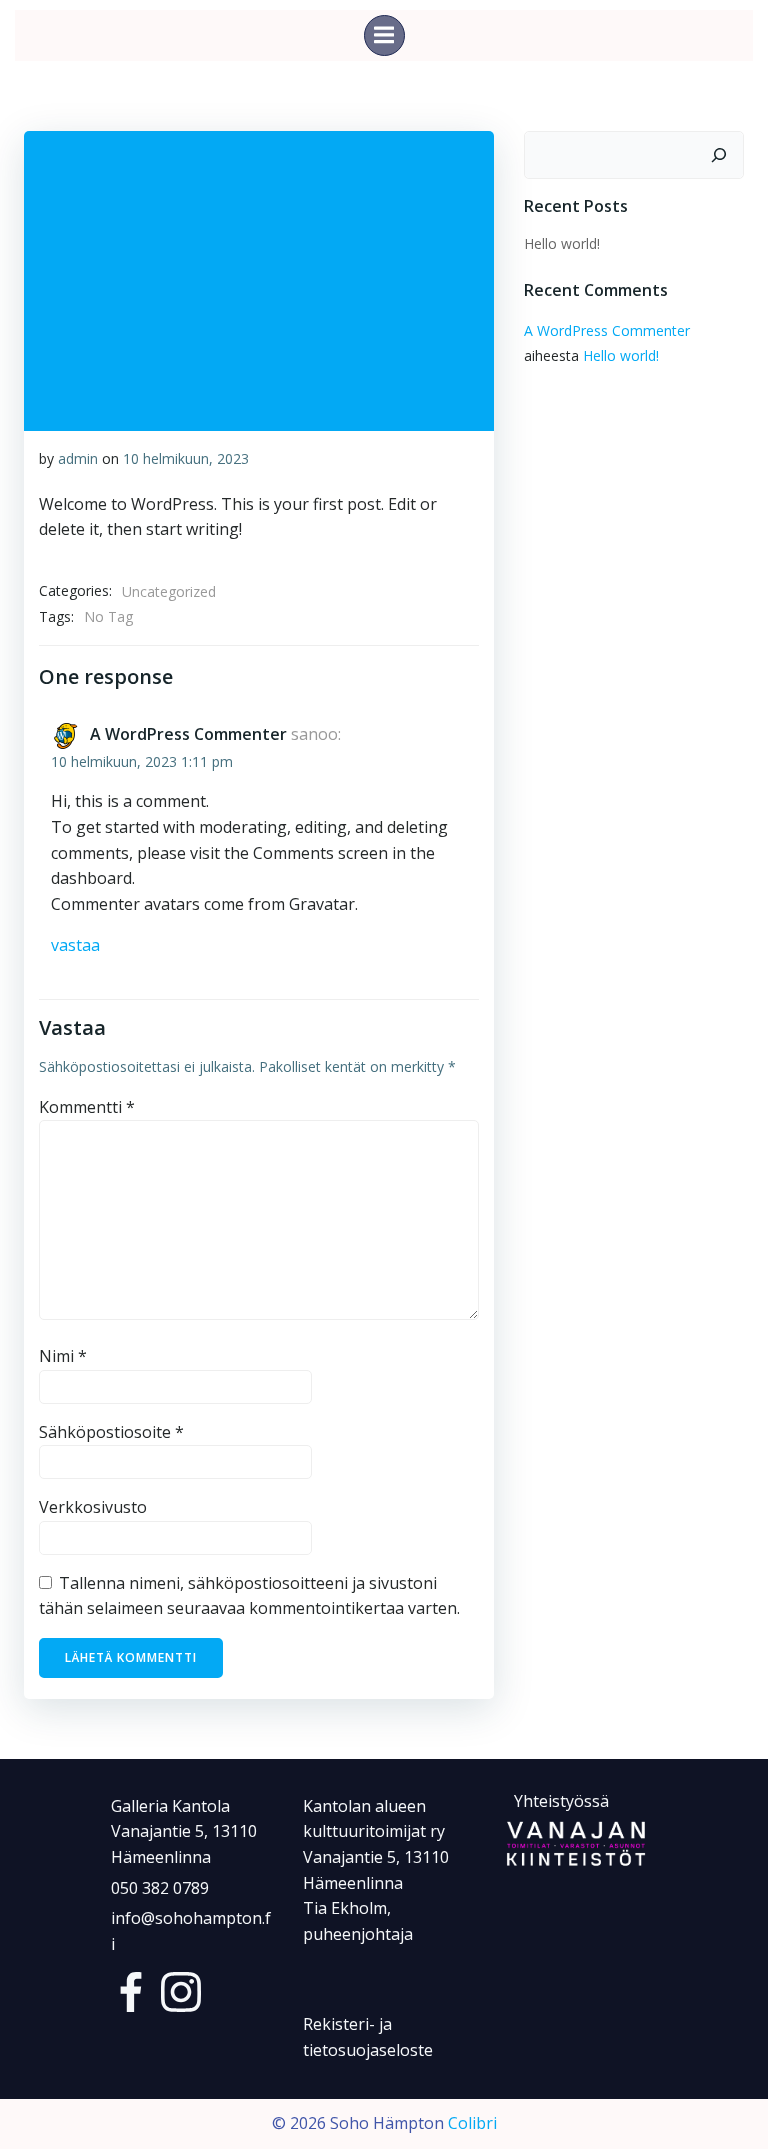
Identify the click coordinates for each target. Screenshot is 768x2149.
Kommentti (87, 1107)
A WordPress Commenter (188, 734)
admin (78, 458)
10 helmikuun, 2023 (186, 458)
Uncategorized (169, 591)
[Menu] (384, 35)
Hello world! (562, 243)
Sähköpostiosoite (111, 1432)
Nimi (63, 1356)
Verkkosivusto (93, 1507)
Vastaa (75, 945)
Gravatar (322, 904)
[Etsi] (719, 155)
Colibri (472, 2123)
